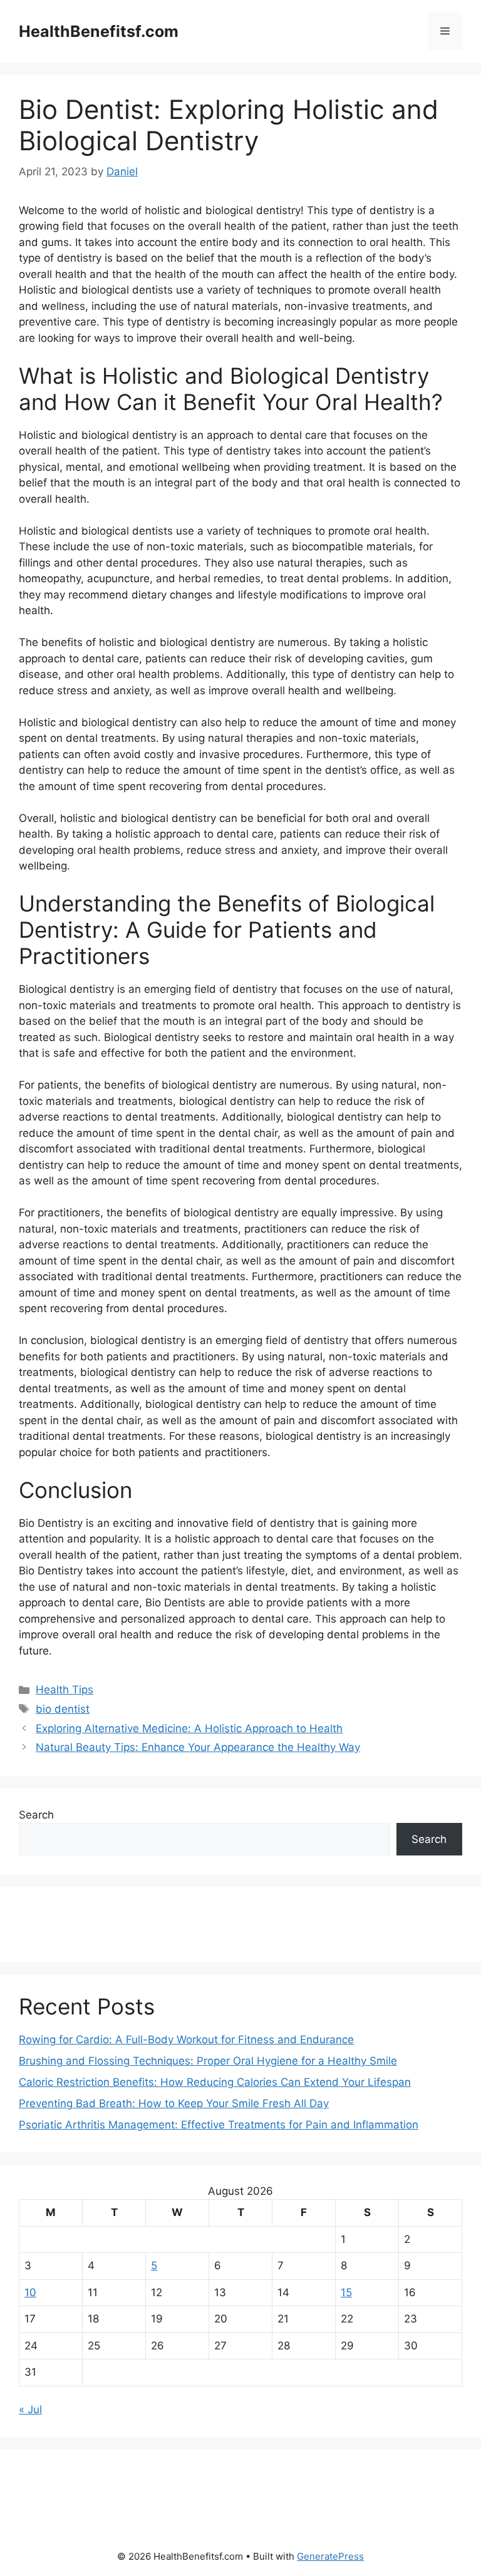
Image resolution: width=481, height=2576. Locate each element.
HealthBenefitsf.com (99, 31)
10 (30, 2292)
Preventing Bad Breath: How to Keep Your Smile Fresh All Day (174, 2103)
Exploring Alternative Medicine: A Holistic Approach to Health (189, 1728)
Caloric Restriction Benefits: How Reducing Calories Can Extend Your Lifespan (215, 2082)
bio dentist (63, 1709)
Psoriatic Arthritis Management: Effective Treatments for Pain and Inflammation (219, 2125)
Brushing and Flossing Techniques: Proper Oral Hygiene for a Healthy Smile (208, 2061)
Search (36, 1815)
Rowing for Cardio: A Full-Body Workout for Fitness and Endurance (186, 2040)
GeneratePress (330, 2556)
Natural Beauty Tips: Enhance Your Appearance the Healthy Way (198, 1747)
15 (346, 2292)
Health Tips (65, 1690)
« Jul (30, 2409)
